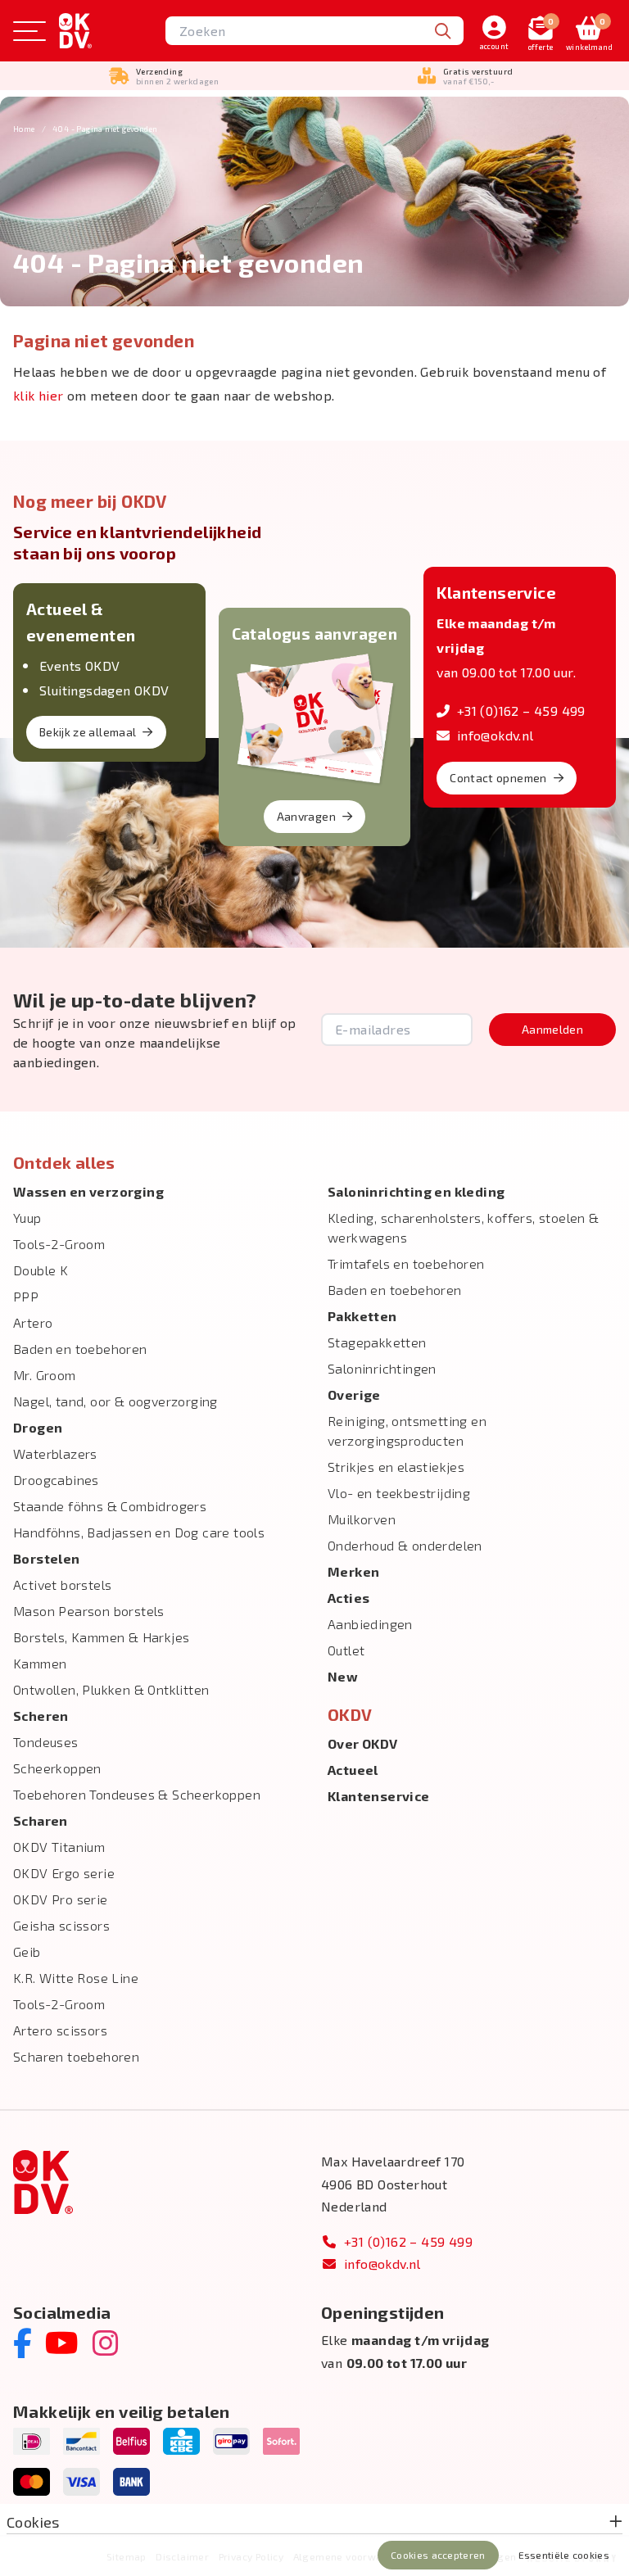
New (343, 1676)
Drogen (38, 1427)
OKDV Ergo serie (64, 1873)
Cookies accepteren (438, 2555)
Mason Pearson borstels (89, 1611)
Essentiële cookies (564, 2555)
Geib (27, 1951)
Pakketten (362, 1316)
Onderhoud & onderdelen (405, 1545)
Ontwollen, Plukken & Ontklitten (111, 1689)
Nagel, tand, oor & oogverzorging (115, 1401)
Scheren (41, 1716)
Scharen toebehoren (76, 2056)
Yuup (27, 1218)
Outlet (346, 1650)
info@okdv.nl (495, 735)
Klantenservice (379, 1796)
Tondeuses (46, 1742)
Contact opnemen (498, 778)
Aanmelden (552, 1029)
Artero (33, 1322)
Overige (354, 1394)
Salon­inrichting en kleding (416, 1191)
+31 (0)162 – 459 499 (521, 711)
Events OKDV (79, 666)
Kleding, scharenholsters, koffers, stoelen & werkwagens (464, 1227)
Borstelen (47, 1558)
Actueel (353, 1770)
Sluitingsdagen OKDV (104, 690)
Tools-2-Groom (59, 1244)
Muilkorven (362, 1519)
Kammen (40, 1663)
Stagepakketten (377, 1342)
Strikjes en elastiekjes (396, 1467)
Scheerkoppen (57, 1768)
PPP (26, 1296)
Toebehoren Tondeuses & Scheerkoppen (137, 1794)
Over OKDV (363, 1743)
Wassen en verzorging (88, 1191)
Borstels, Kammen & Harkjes (101, 1637)
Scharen (41, 1820)
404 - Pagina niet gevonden (105, 129)
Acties (348, 1598)
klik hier (38, 395)
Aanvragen (306, 816)
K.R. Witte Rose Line (76, 1978)
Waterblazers (55, 1453)
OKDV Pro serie (61, 1899)
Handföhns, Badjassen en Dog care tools (139, 1532)
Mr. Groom (45, 1375)
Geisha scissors (61, 1925)
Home (24, 129)
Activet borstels (62, 1585)
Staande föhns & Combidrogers (110, 1506)
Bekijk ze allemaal (88, 732)
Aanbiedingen (370, 1624)
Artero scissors (60, 2030)
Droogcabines (56, 1480)
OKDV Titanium (59, 1847)
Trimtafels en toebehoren (406, 1263)
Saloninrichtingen (382, 1368)
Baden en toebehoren (80, 1349)
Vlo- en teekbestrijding (399, 1493)
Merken (353, 1571)
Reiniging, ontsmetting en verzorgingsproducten (407, 1431)
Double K (41, 1270)
